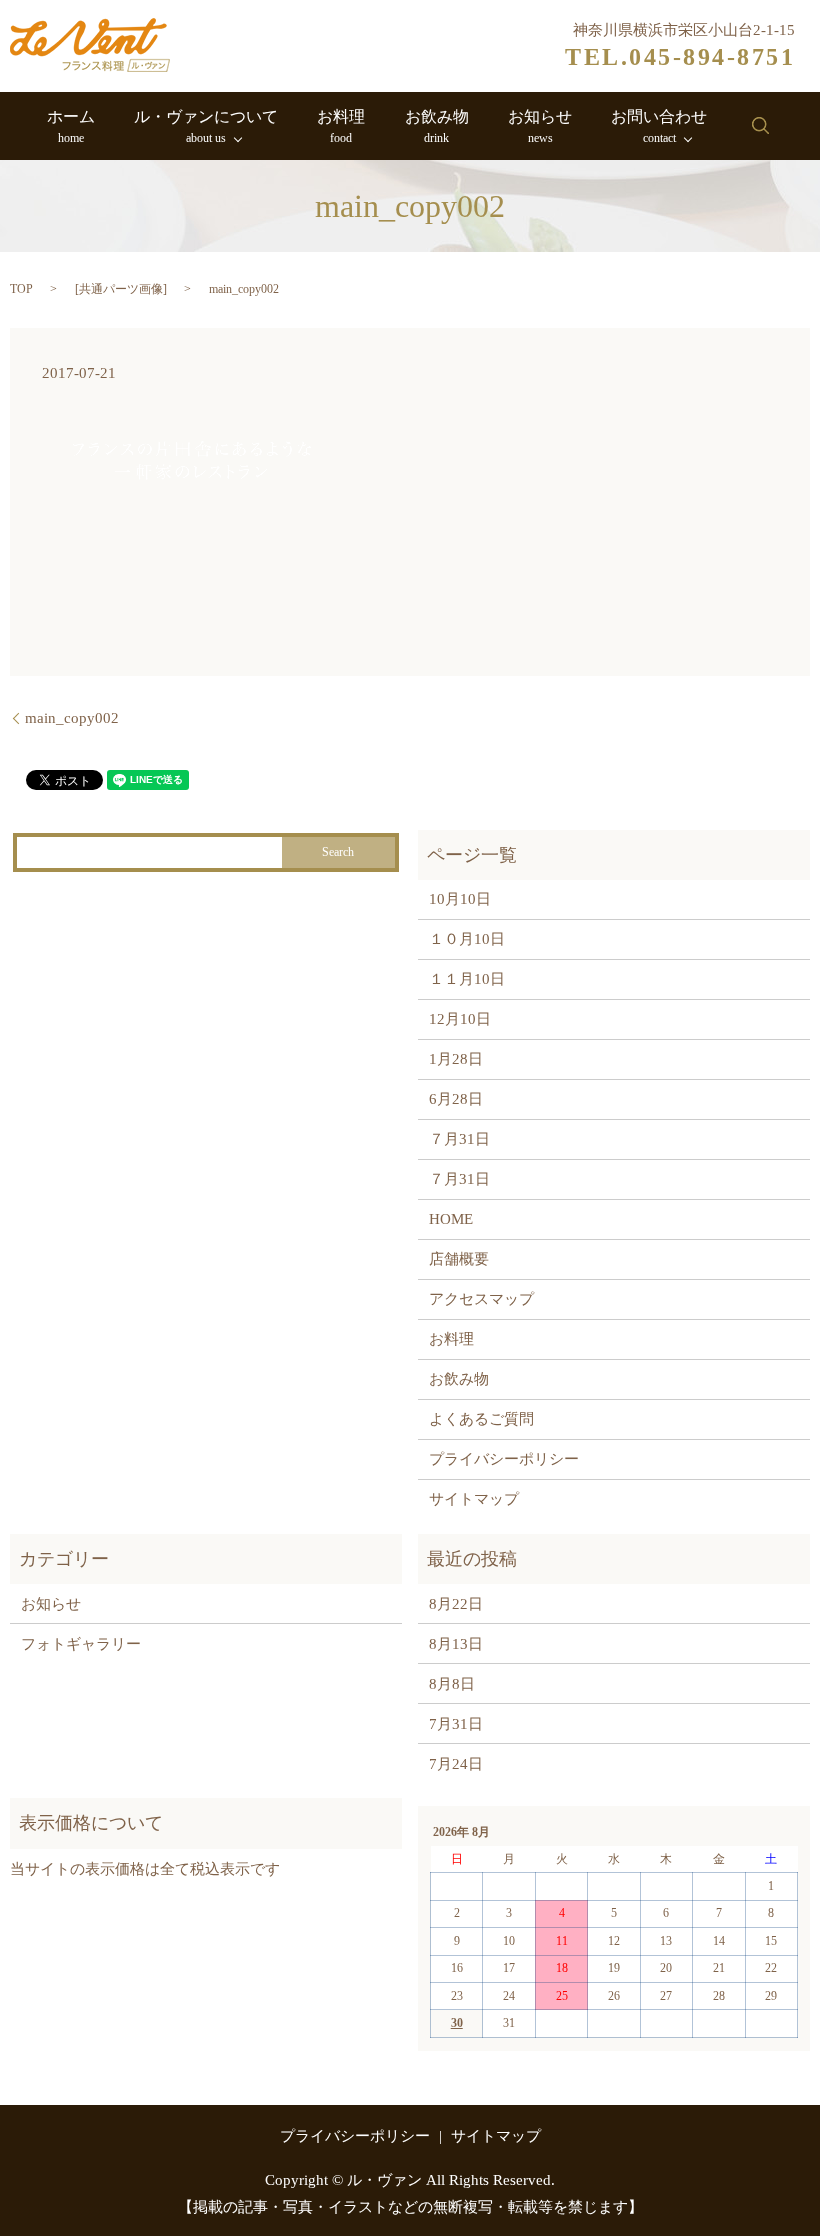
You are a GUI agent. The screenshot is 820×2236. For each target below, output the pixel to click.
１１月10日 (467, 979)
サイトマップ (474, 1499)
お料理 (341, 126)
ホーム (71, 126)
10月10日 (460, 899)
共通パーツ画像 (121, 289)
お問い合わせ (659, 126)
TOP (21, 289)
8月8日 (452, 1684)
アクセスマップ (481, 1299)
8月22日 (456, 1604)
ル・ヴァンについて (206, 126)
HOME (451, 1219)
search (760, 126)
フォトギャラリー (81, 1644)
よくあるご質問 (481, 1419)
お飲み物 (437, 126)
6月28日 (456, 1099)
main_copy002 (72, 718)
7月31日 (456, 1724)
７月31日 (459, 1139)
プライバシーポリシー (504, 1459)
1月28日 (456, 1059)
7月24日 (456, 1764)
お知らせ (540, 126)
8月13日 (456, 1644)
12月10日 (460, 1019)
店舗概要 (459, 1259)
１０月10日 (467, 939)
